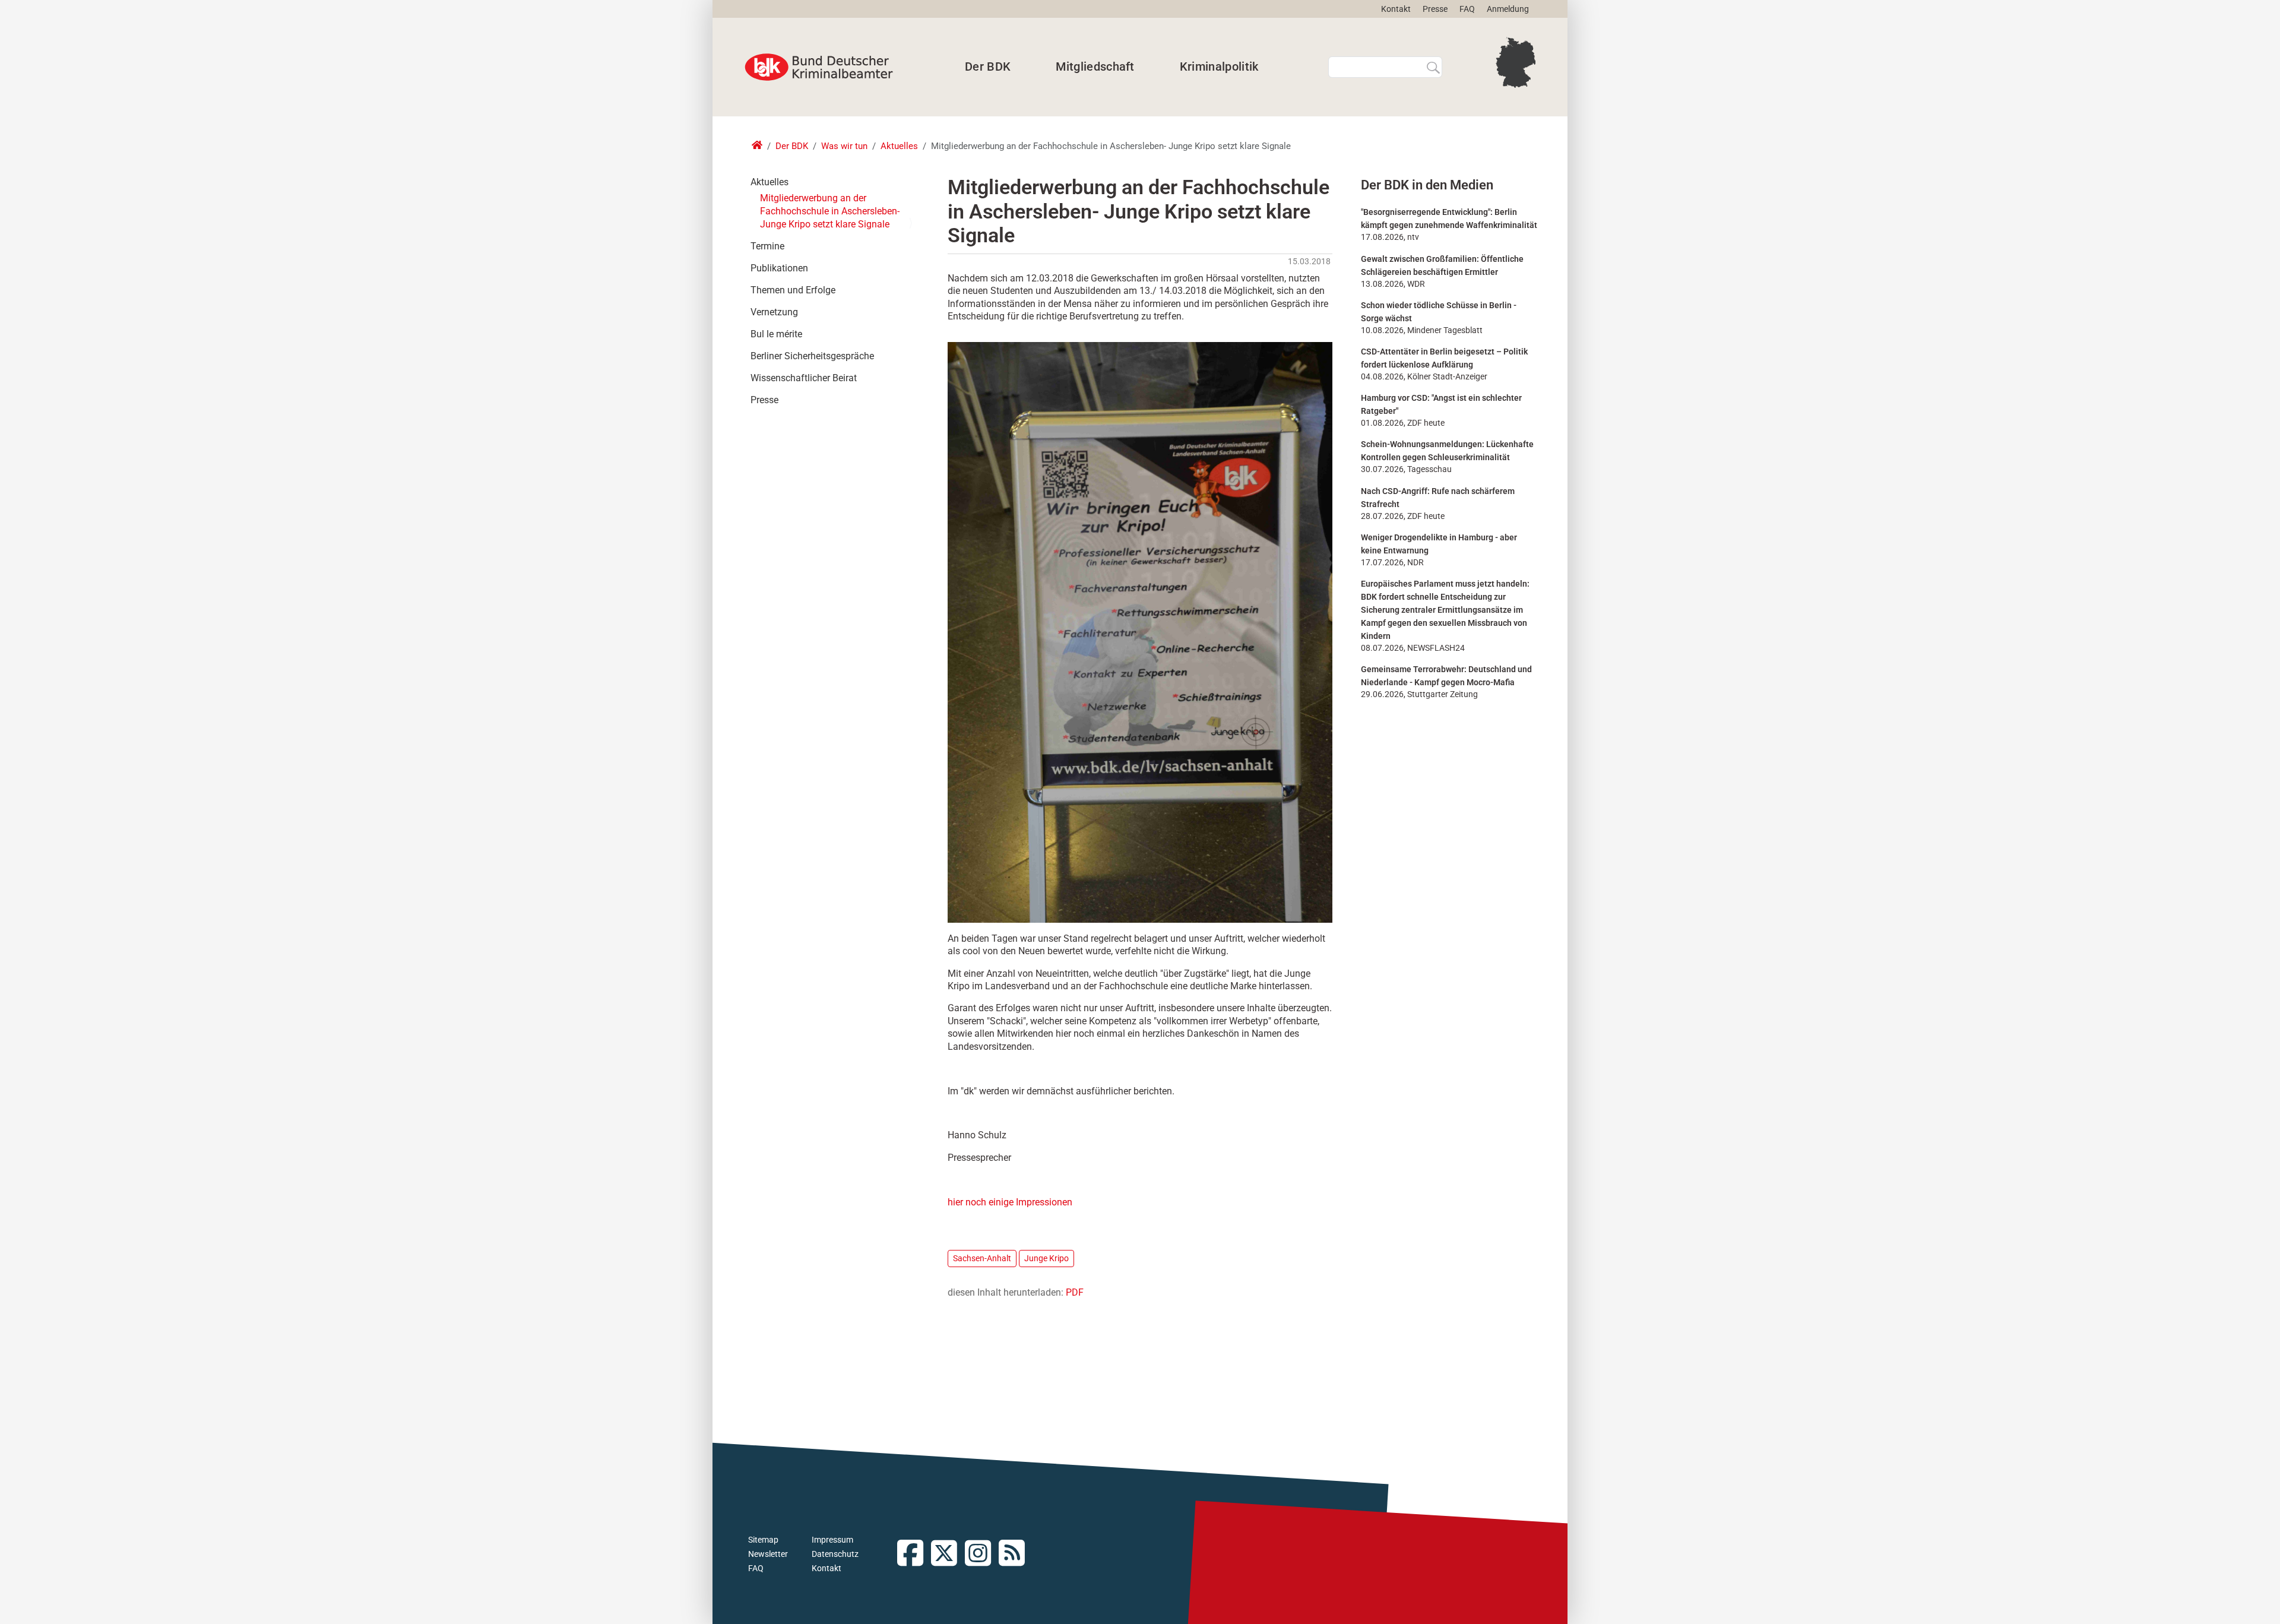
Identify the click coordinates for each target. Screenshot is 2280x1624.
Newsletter (768, 1554)
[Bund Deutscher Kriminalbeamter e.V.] (819, 67)
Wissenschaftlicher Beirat (804, 378)
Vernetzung (774, 312)
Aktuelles (899, 146)
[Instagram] (982, 1554)
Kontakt (1396, 9)
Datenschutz (835, 1554)
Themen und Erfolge (793, 290)
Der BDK (988, 67)
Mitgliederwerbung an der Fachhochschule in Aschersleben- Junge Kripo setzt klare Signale (830, 211)
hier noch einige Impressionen (1010, 1202)
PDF (1075, 1292)
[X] (948, 1554)
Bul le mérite (776, 334)
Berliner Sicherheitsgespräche (812, 356)
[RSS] (1016, 1554)
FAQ (1467, 9)
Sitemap (763, 1540)
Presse (1435, 9)
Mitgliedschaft (1095, 67)
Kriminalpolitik (1219, 67)
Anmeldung (1508, 9)
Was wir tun (844, 146)
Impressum (832, 1540)
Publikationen (779, 268)
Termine (767, 246)
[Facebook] (914, 1554)
